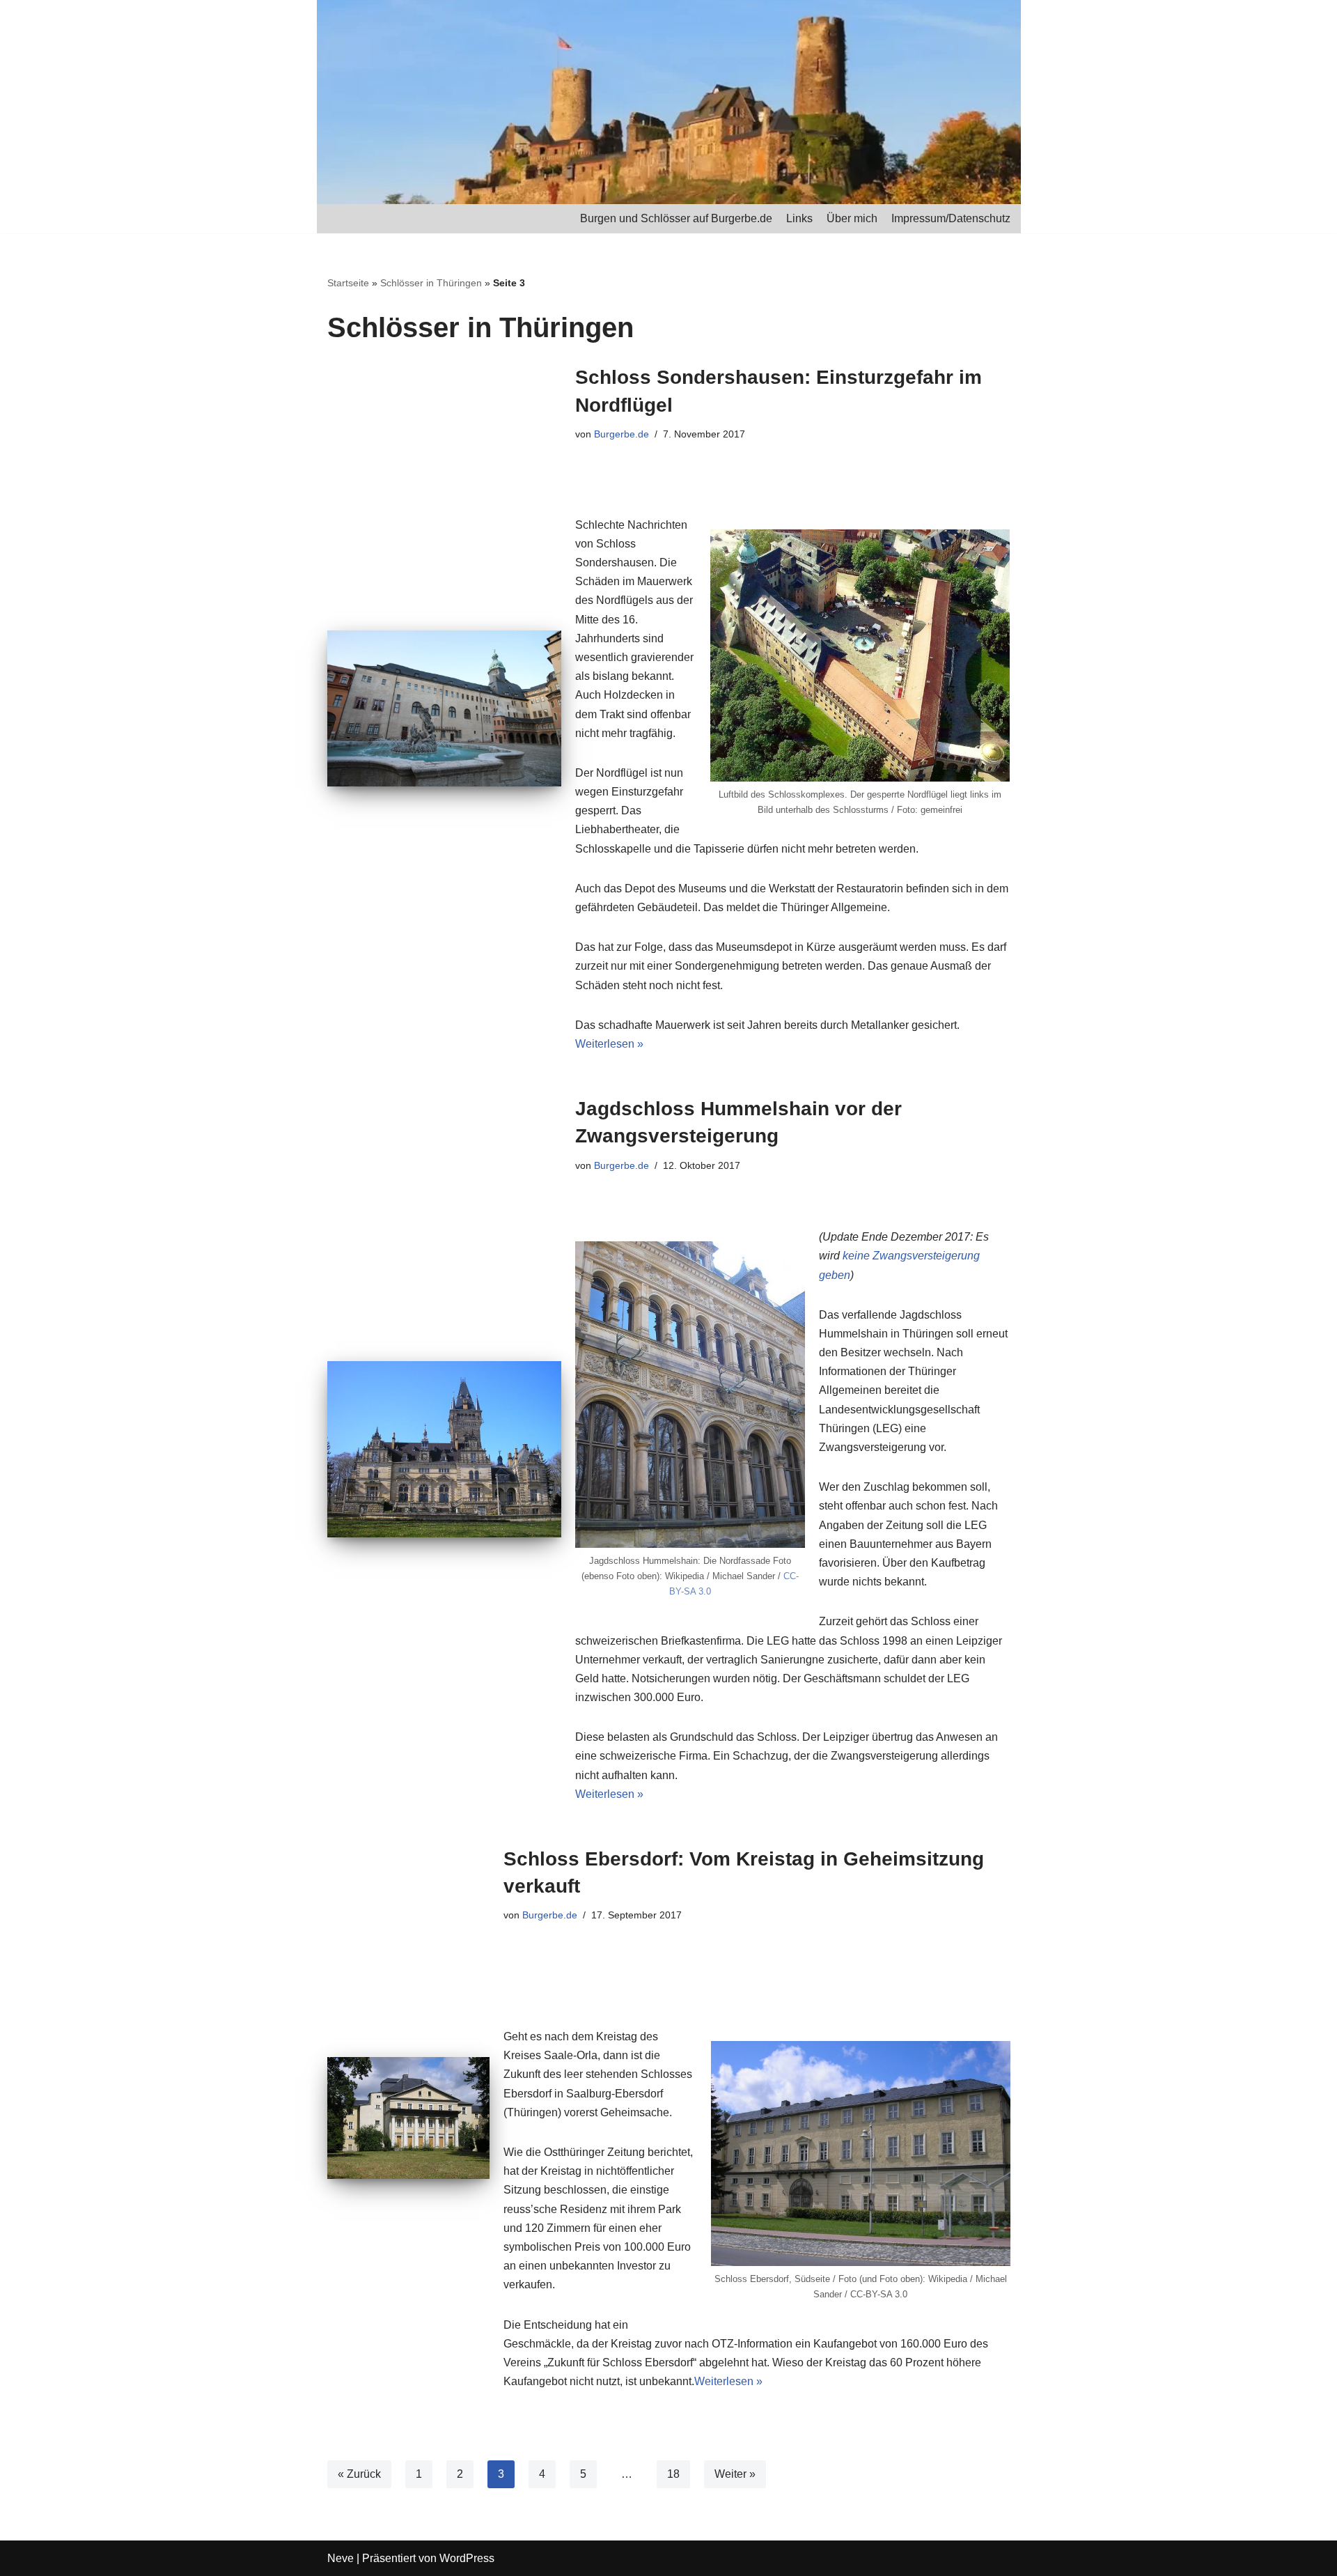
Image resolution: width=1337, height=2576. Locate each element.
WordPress (467, 2558)
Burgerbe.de (621, 434)
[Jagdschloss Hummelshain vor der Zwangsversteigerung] (444, 1449)
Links (799, 218)
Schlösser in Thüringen (431, 283)
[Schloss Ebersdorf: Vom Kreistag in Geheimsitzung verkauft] (408, 2118)
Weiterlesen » (609, 1044)
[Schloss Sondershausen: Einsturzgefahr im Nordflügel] (444, 708)
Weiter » (735, 2474)
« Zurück (359, 2474)
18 (673, 2474)
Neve (341, 2558)
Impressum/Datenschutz (951, 218)
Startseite (348, 283)
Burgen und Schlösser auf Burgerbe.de (676, 218)
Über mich (852, 218)
